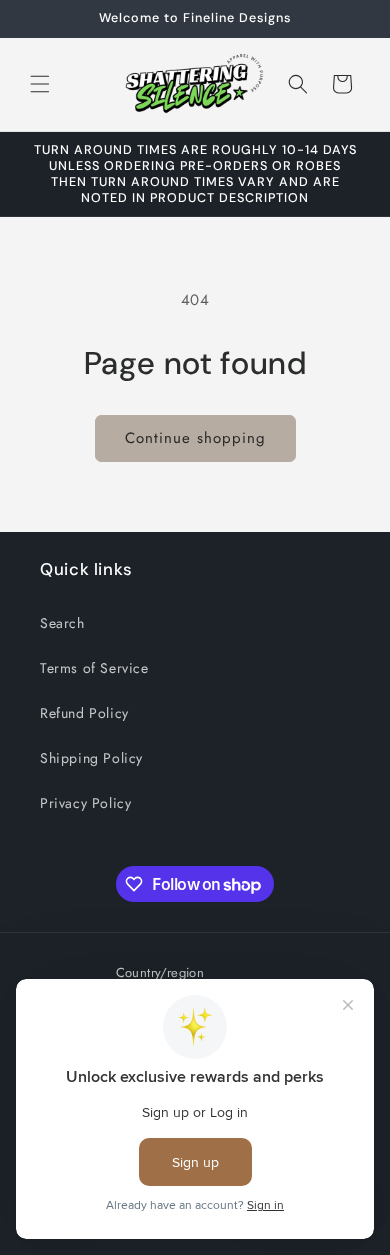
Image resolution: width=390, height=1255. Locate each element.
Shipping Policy (91, 758)
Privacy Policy (85, 803)
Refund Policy (84, 713)
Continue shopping (195, 438)
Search (62, 623)
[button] (40, 84)
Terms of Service (94, 668)
